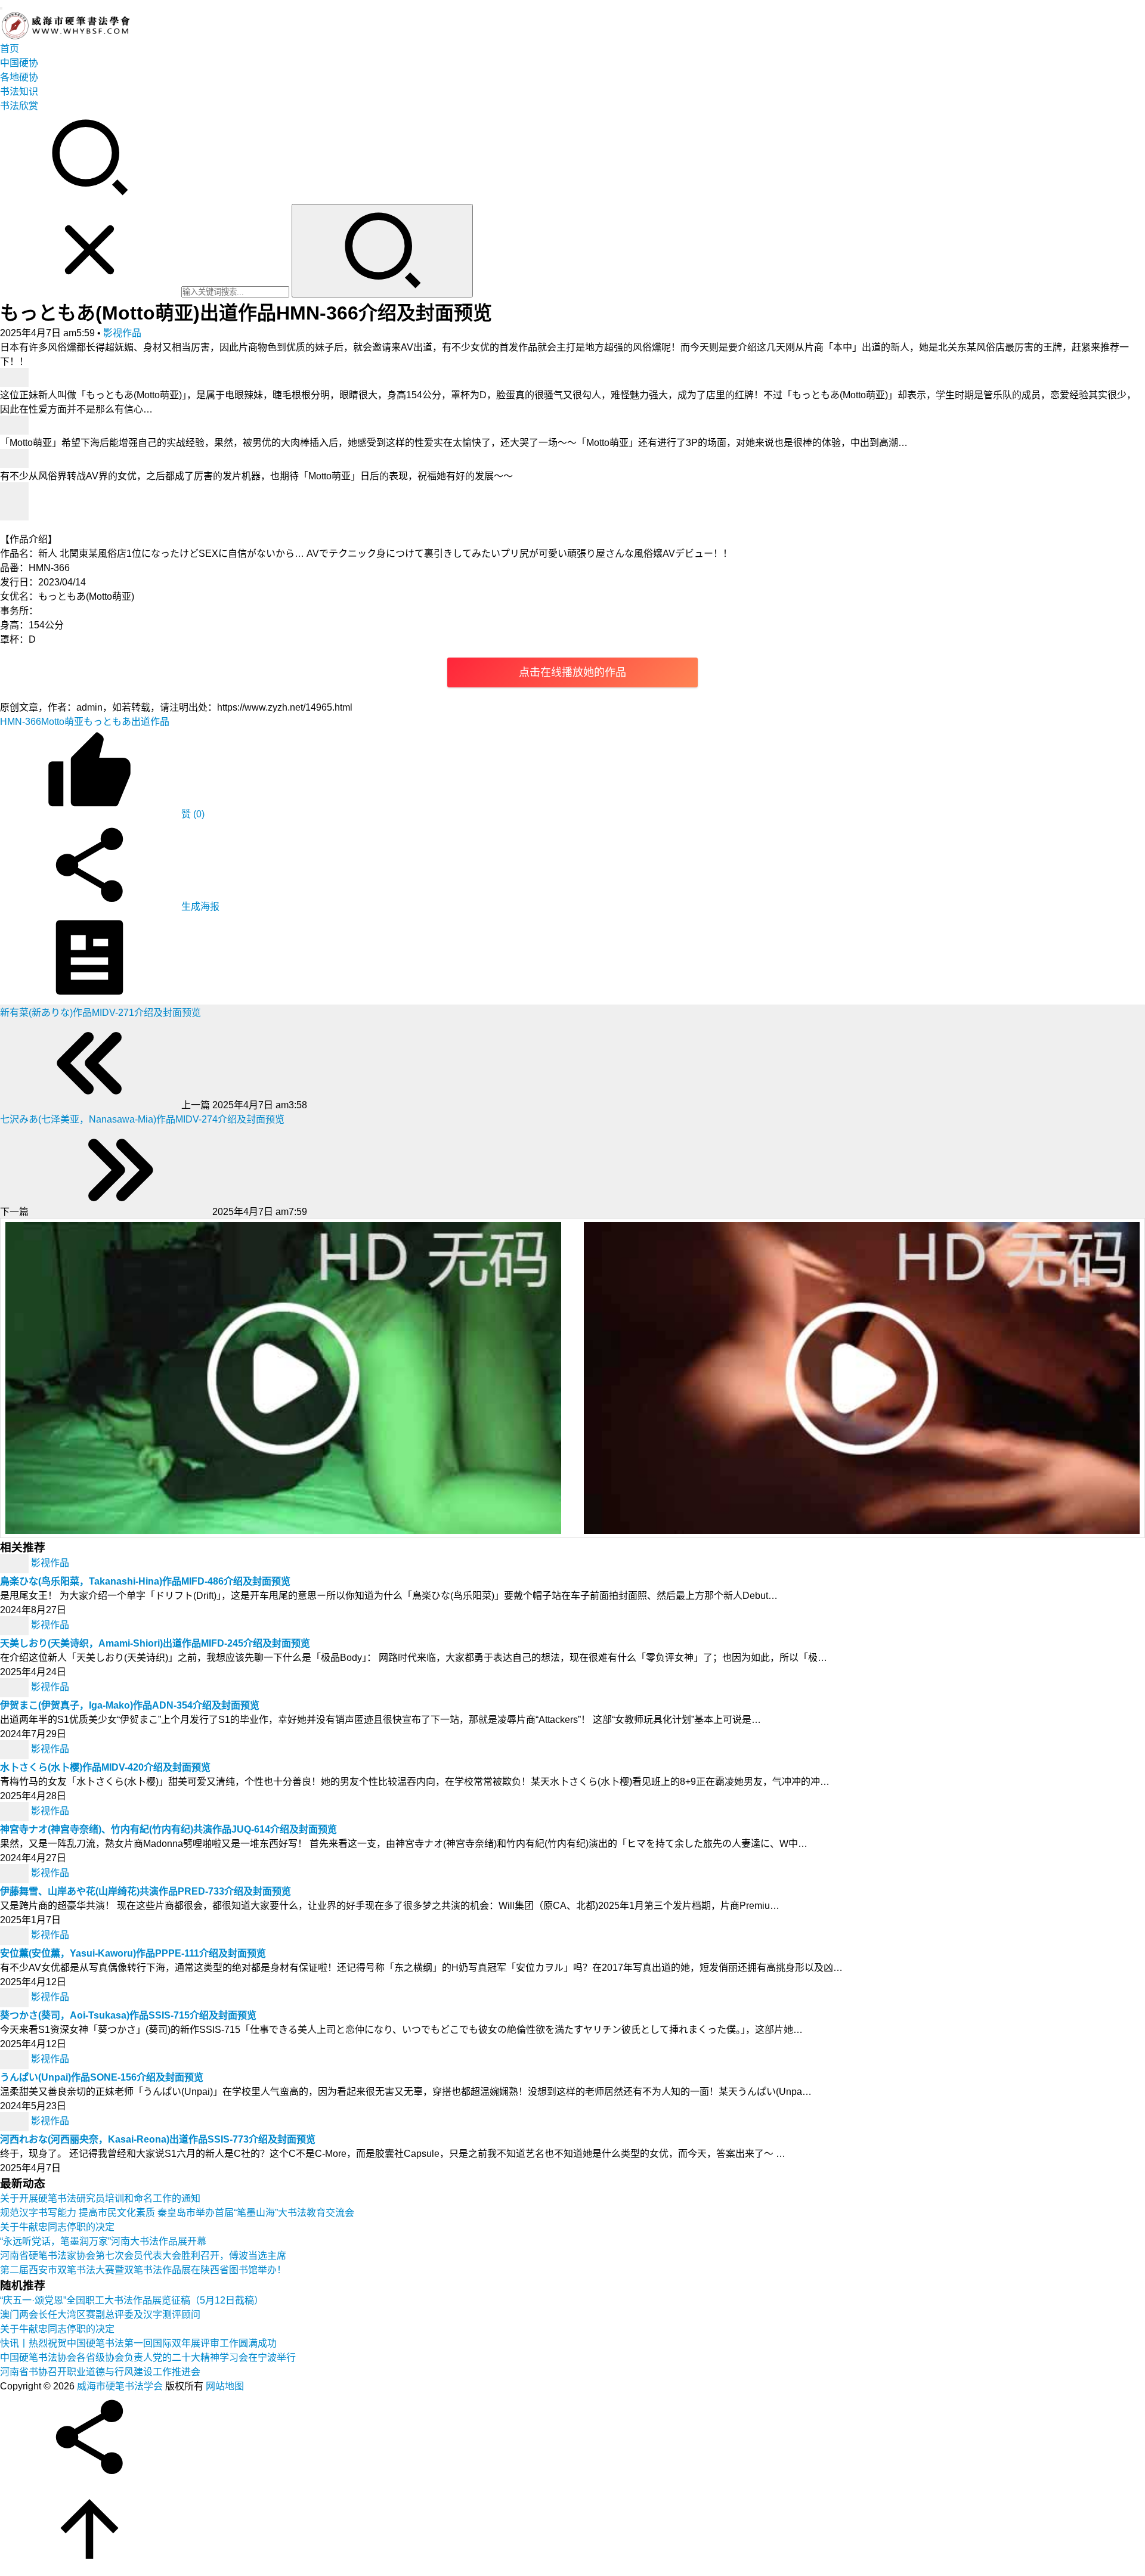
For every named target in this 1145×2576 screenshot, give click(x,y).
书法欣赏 (19, 106)
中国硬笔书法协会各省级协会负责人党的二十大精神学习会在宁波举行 (148, 2358)
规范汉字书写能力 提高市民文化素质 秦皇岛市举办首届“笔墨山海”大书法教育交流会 (177, 2213)
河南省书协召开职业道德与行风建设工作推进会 (100, 2372)
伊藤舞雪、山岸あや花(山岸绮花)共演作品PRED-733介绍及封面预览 (146, 1891)
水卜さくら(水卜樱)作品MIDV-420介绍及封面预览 (105, 1767)
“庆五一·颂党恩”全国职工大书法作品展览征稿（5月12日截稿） (132, 2300)
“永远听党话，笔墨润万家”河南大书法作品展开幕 (103, 2241)
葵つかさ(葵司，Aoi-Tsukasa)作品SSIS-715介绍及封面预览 (128, 2015)
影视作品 (122, 333)
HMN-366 (21, 722)
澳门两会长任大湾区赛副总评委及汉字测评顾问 (100, 2315)
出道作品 (150, 722)
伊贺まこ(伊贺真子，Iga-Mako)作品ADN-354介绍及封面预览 (130, 1705)
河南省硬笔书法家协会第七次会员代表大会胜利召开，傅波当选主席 (143, 2256)
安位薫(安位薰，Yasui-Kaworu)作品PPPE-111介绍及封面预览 (133, 1953)
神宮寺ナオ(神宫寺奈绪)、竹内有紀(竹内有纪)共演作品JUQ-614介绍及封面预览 (168, 1829)
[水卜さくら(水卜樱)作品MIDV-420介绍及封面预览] (16, 1749)
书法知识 (19, 92)
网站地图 (225, 2386)
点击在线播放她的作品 (572, 672)
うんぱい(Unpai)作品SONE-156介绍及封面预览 (102, 2077)
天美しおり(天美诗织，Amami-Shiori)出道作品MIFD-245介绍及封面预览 (155, 1643)
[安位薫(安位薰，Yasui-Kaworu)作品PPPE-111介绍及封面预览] (16, 1935)
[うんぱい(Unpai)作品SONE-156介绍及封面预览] (16, 2059)
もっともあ (107, 722)
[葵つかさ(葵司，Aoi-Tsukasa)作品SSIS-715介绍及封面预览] (16, 1997)
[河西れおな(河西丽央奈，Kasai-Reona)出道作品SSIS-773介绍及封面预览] (16, 2121)
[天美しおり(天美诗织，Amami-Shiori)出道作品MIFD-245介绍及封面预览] (16, 1625)
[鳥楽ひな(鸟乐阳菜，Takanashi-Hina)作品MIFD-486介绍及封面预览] (16, 1563)
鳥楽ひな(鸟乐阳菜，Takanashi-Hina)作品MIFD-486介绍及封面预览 (145, 1581)
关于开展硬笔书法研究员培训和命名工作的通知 (100, 2198)
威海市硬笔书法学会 (120, 2386)
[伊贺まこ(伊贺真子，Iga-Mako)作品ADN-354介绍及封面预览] (16, 1687)
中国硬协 (19, 63)
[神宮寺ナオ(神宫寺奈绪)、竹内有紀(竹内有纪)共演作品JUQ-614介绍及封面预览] (16, 1811)
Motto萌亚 (62, 722)
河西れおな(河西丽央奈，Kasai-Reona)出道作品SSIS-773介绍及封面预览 (158, 2139)
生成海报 (199, 906)
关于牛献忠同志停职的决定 (57, 2227)
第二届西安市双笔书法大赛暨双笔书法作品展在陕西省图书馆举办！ (143, 2270)
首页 (10, 49)
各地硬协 (19, 77)
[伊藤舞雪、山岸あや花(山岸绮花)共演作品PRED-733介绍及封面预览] (16, 1873)
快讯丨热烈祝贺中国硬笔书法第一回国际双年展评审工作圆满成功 (138, 2343)
